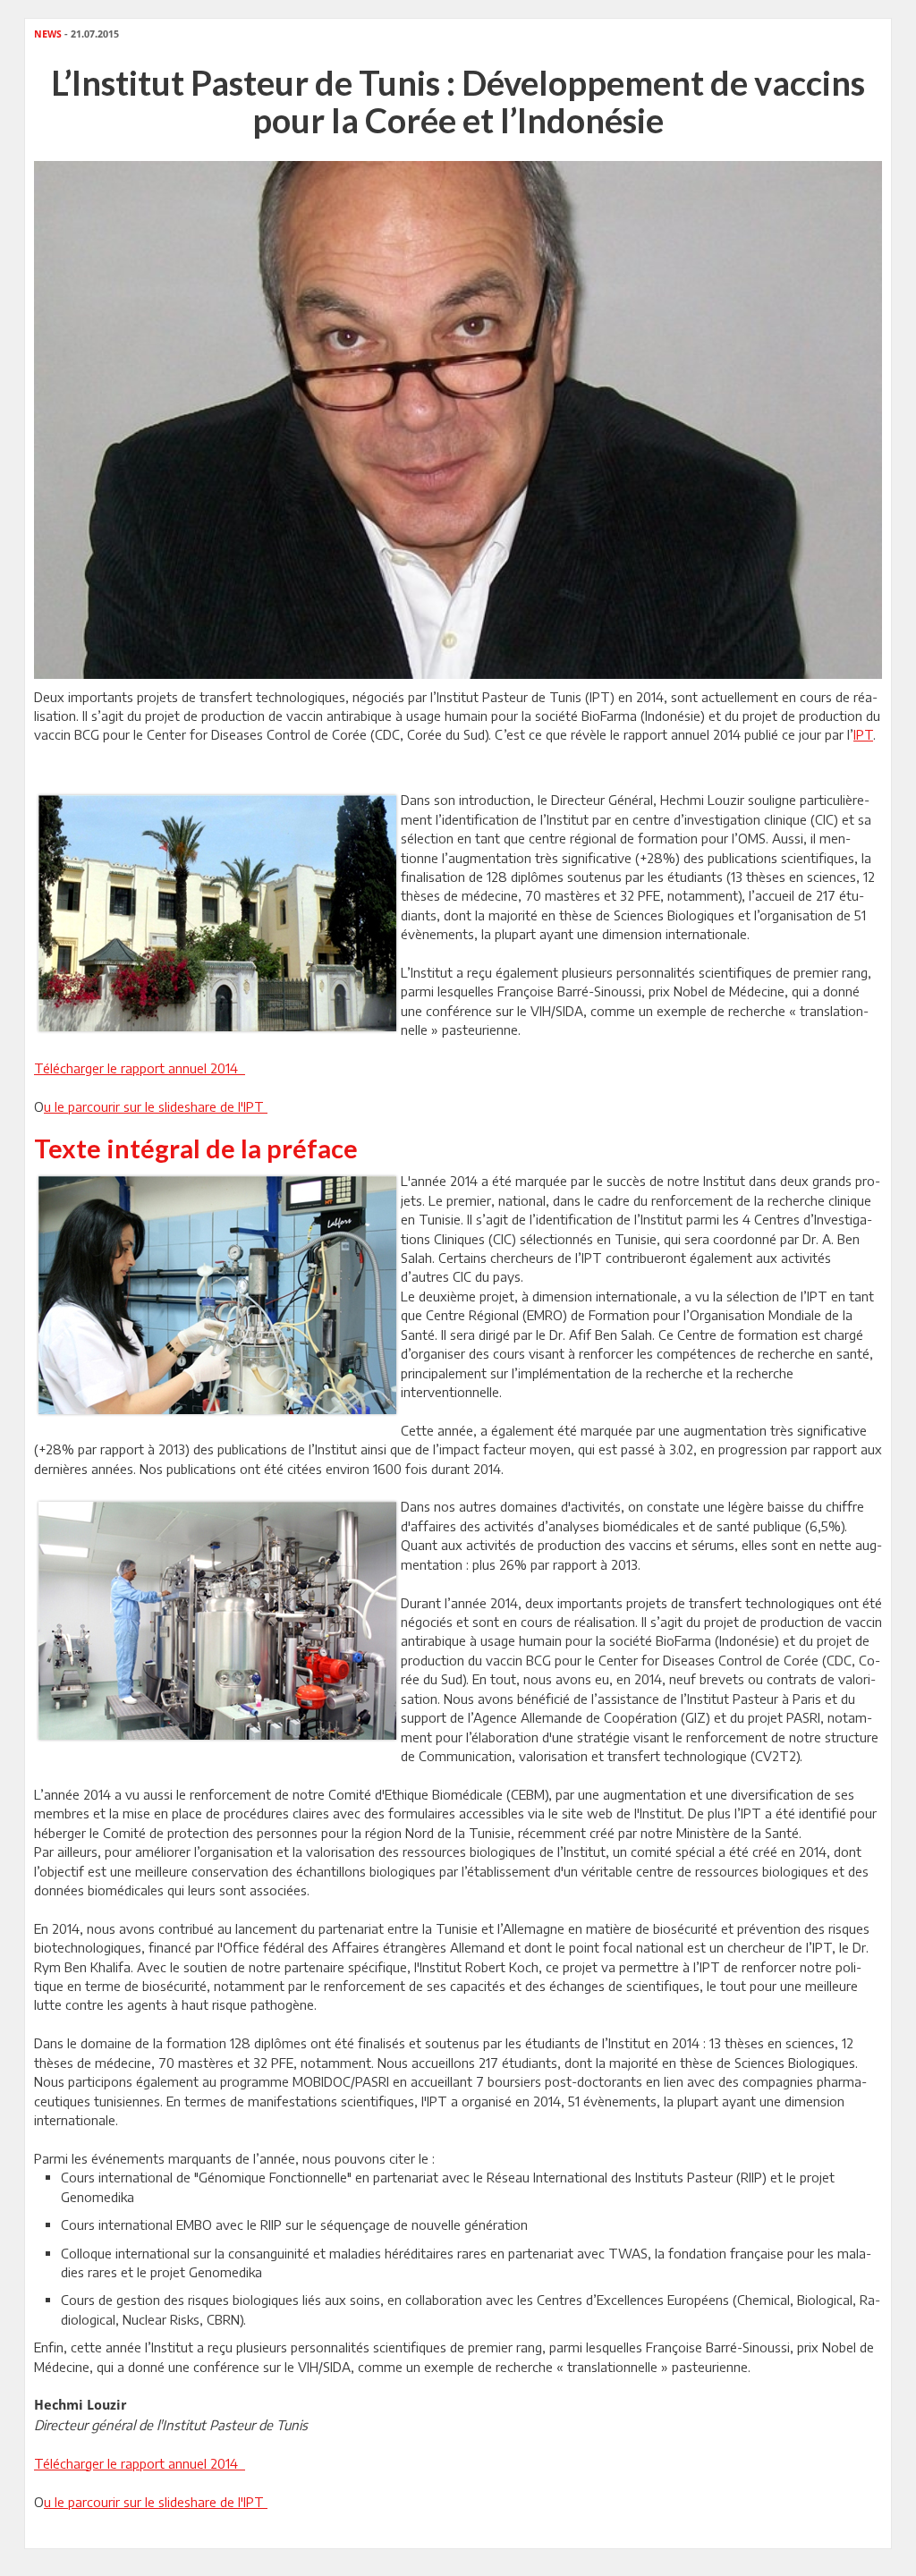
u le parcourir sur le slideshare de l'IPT (156, 1106)
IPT (863, 734)
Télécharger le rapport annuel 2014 (140, 1068)
